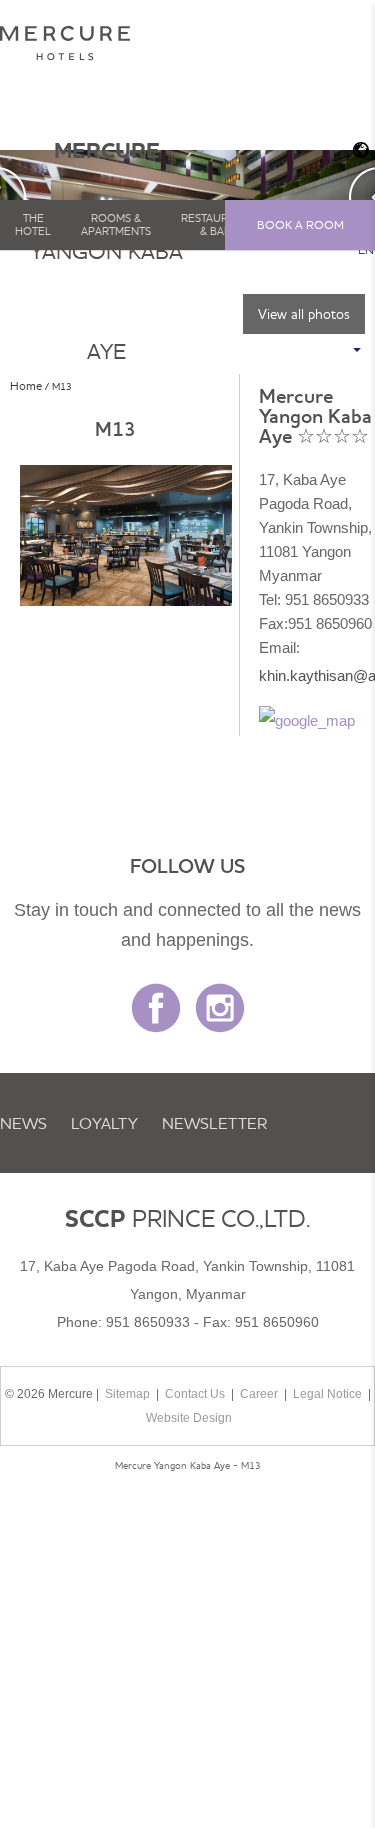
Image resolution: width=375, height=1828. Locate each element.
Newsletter (214, 1123)
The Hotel (33, 224)
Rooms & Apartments (116, 224)
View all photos (304, 314)
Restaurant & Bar (215, 224)
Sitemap (127, 1394)
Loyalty (104, 1123)
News (23, 1123)
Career (259, 1394)
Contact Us (195, 1394)
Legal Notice (327, 1394)
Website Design (189, 1418)
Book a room (300, 224)
